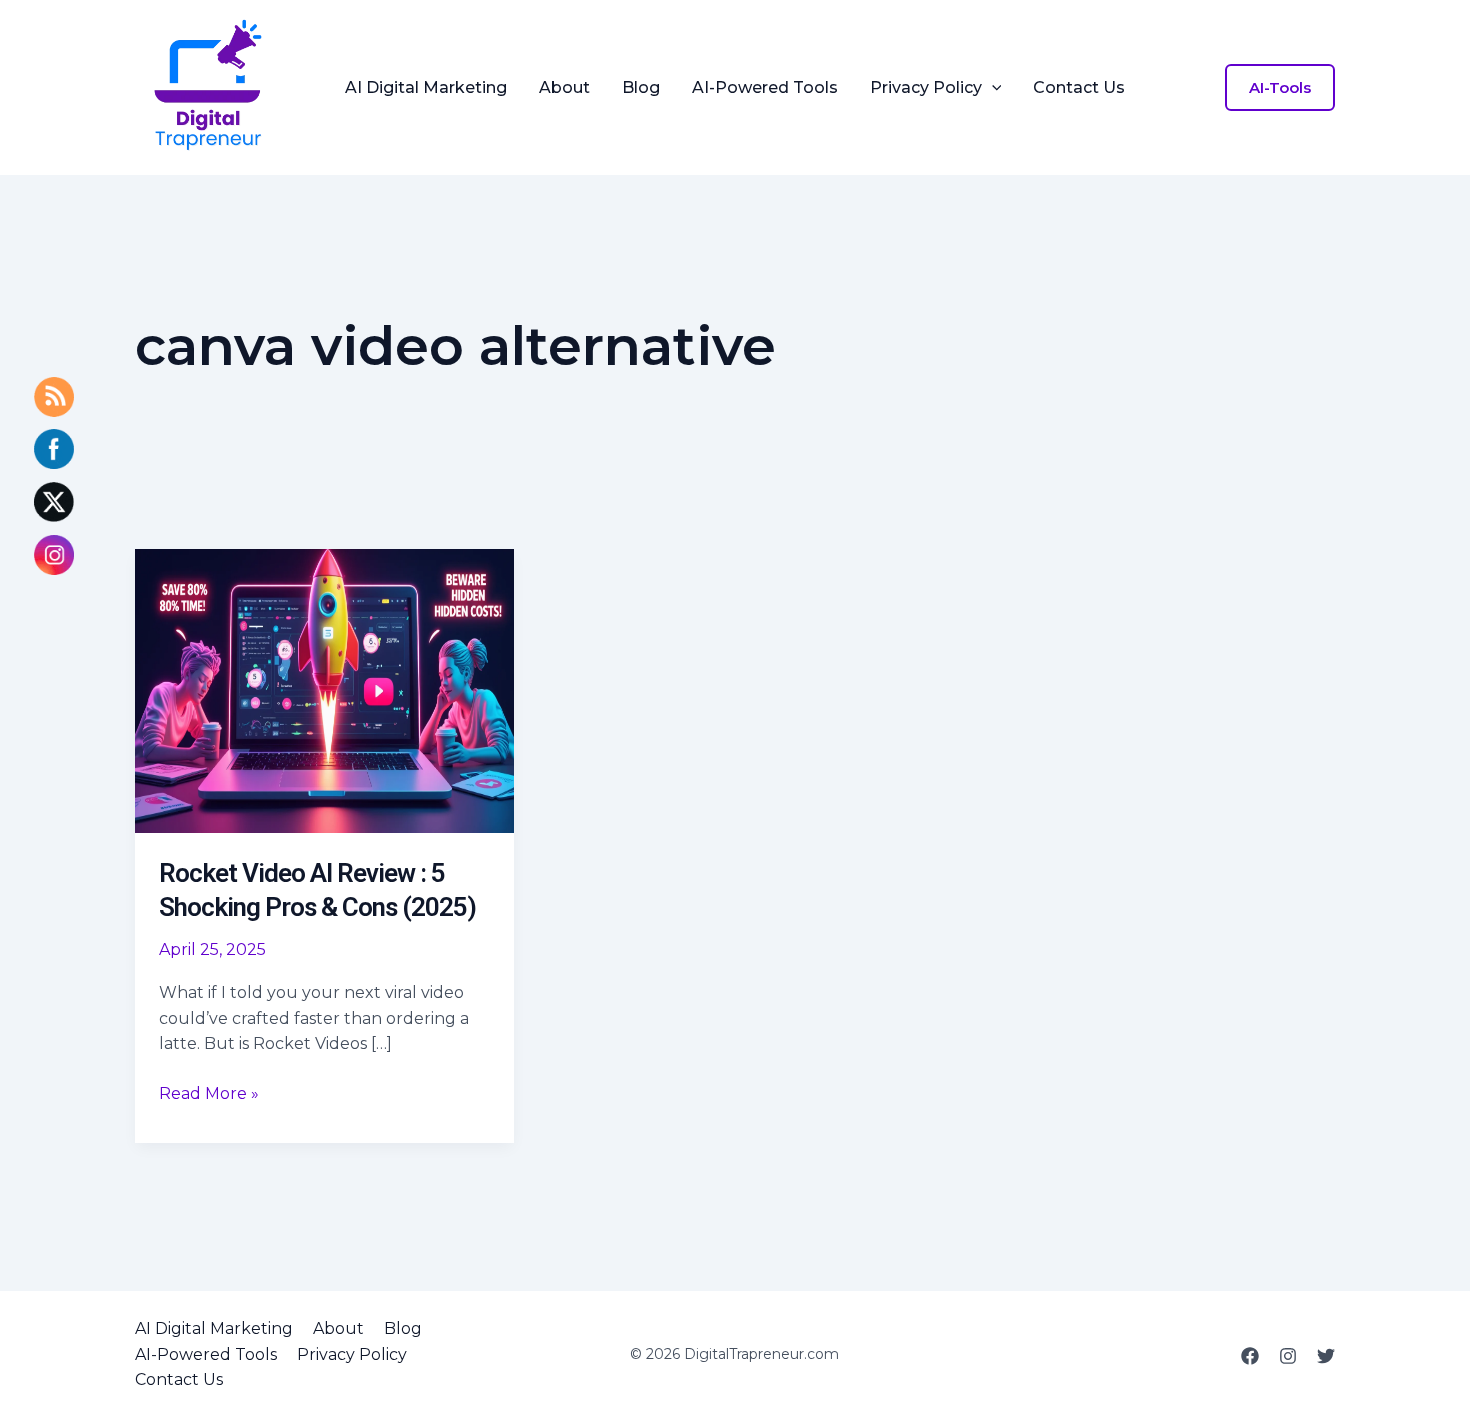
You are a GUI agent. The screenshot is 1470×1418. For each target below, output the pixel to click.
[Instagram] (1288, 1356)
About (564, 88)
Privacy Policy (926, 88)
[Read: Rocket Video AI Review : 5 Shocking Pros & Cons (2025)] (324, 689)
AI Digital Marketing (426, 88)
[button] (992, 88)
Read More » (209, 1095)
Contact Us (1079, 88)
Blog (641, 88)
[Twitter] (1326, 1356)
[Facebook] (1250, 1356)
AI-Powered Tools (765, 88)
